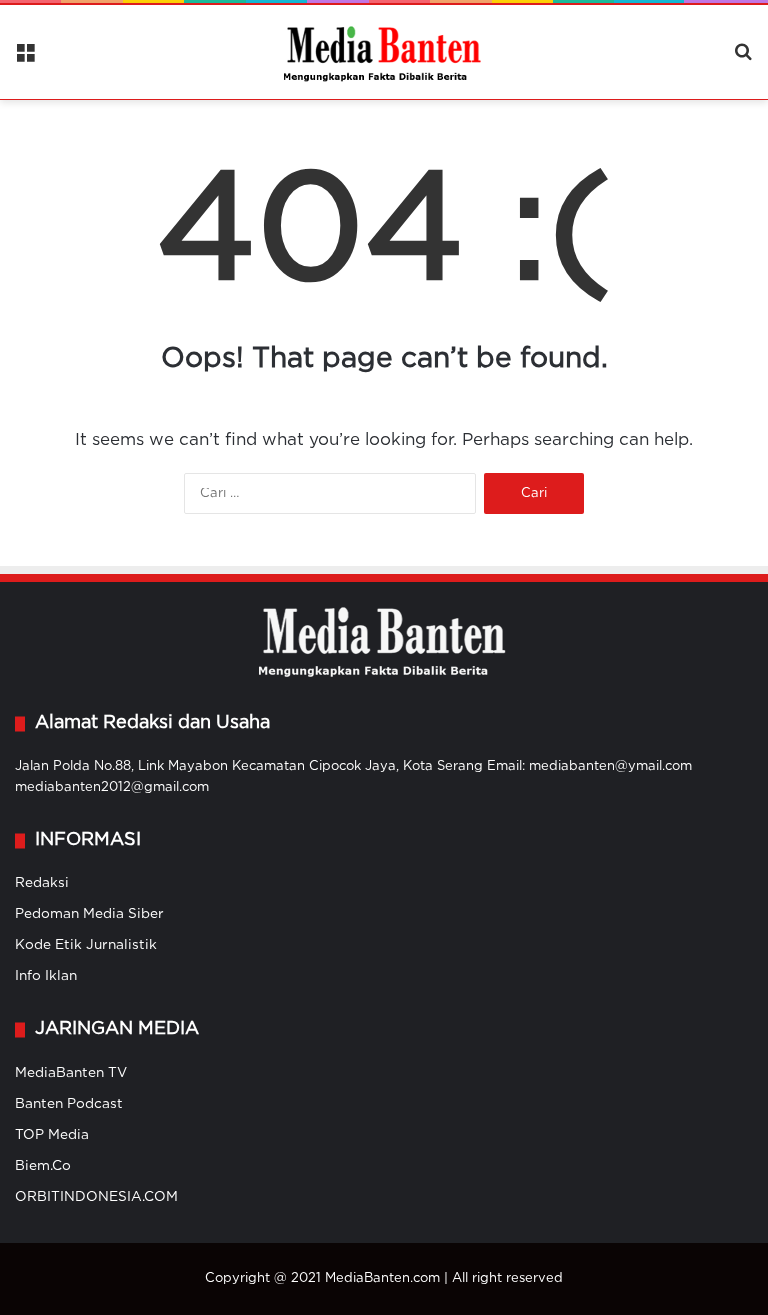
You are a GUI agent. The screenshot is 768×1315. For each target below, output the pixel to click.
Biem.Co (43, 1166)
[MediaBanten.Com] (384, 52)
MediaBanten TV (71, 1073)
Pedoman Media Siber (89, 914)
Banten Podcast (69, 1104)
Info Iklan (46, 976)
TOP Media (52, 1135)
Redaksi (42, 883)
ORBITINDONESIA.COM (96, 1197)
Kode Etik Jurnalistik (86, 945)
